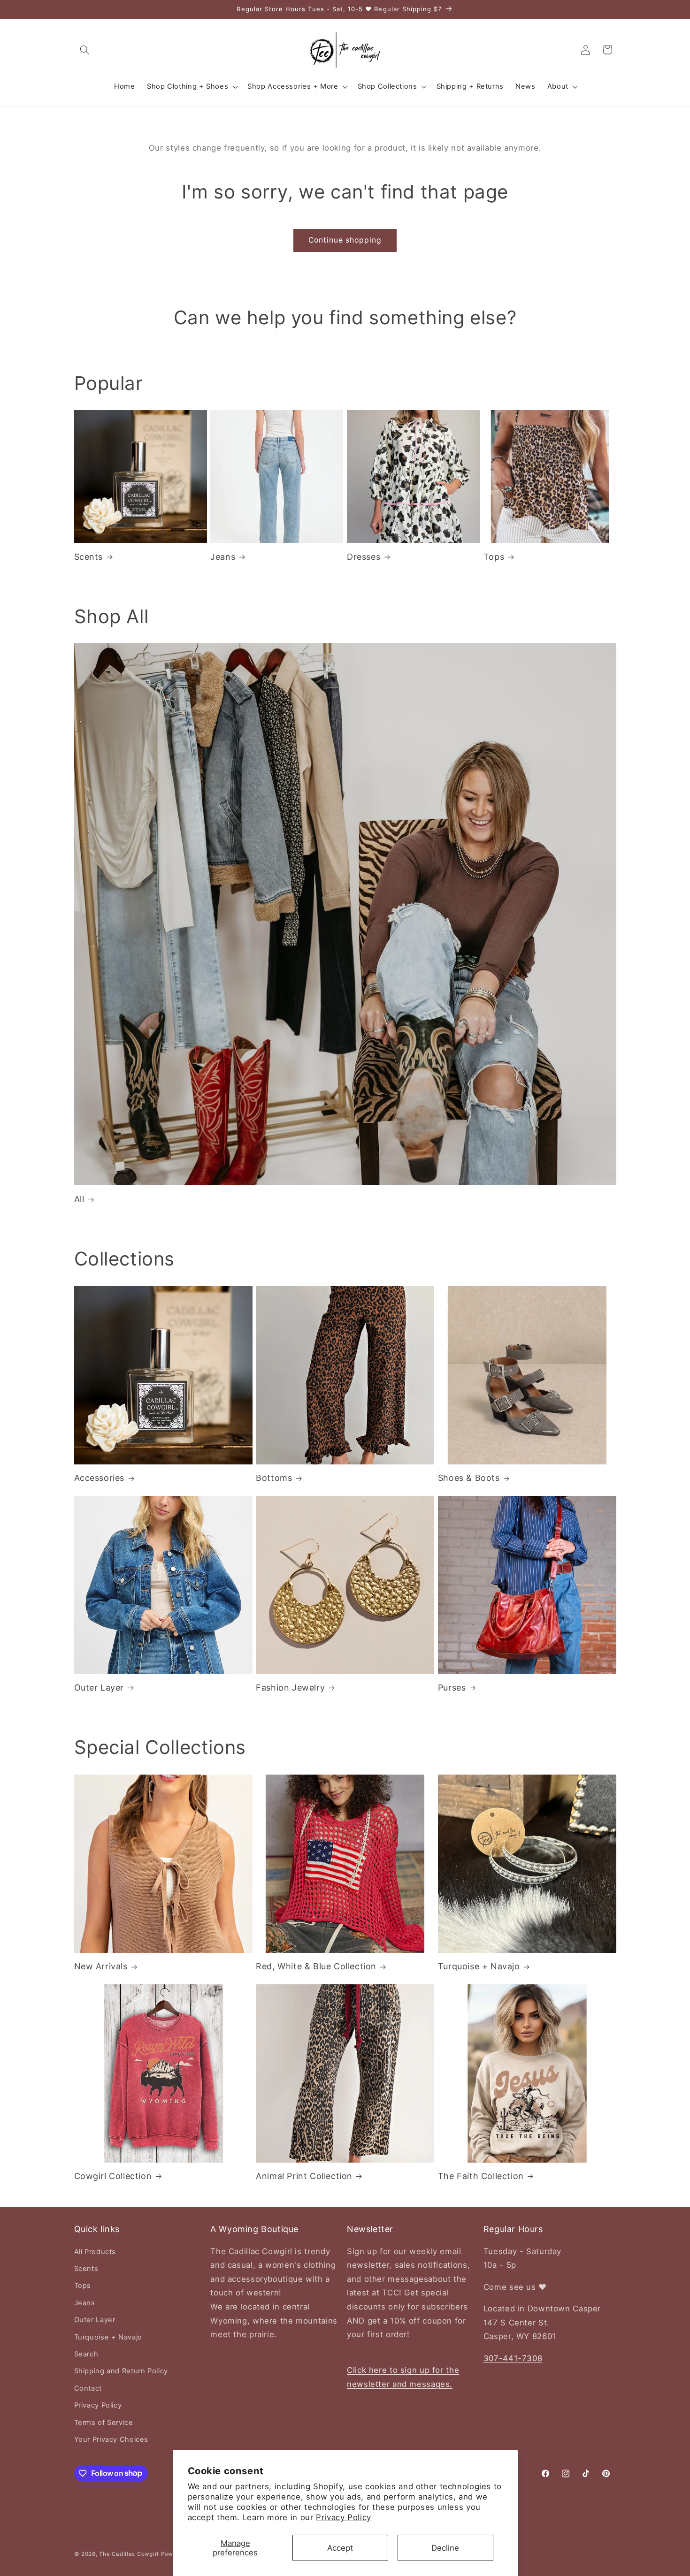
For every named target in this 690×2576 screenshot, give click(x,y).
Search (86, 2354)
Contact (88, 2388)
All (79, 1199)
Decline (445, 2548)
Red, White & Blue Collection (316, 1966)
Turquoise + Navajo (479, 1966)
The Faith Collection (481, 2176)
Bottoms (274, 1478)
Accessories (100, 1478)
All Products (95, 2252)
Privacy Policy (344, 2517)
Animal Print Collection (304, 2176)
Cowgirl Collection (113, 2176)
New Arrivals (101, 1966)
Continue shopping (345, 240)
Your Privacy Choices (111, 2439)
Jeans (223, 557)
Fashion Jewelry (290, 1688)
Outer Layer (99, 1688)
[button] (85, 50)
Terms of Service (104, 2423)
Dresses (364, 557)
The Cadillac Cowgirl (129, 2554)
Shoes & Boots (469, 1478)
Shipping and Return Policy (121, 2371)
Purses (452, 1688)
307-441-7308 (513, 2358)
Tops (494, 557)
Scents (89, 557)
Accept (340, 2548)
